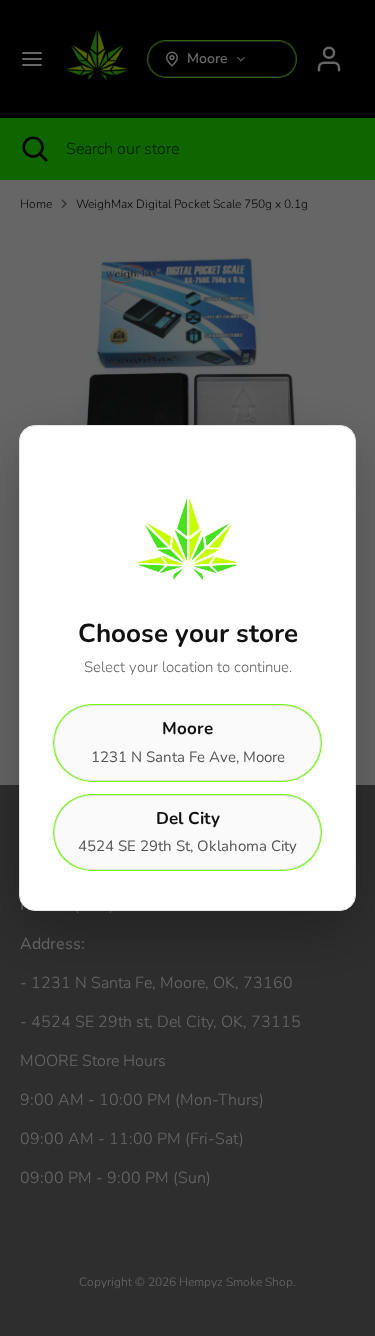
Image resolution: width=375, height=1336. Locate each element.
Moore (188, 742)
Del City (187, 832)
